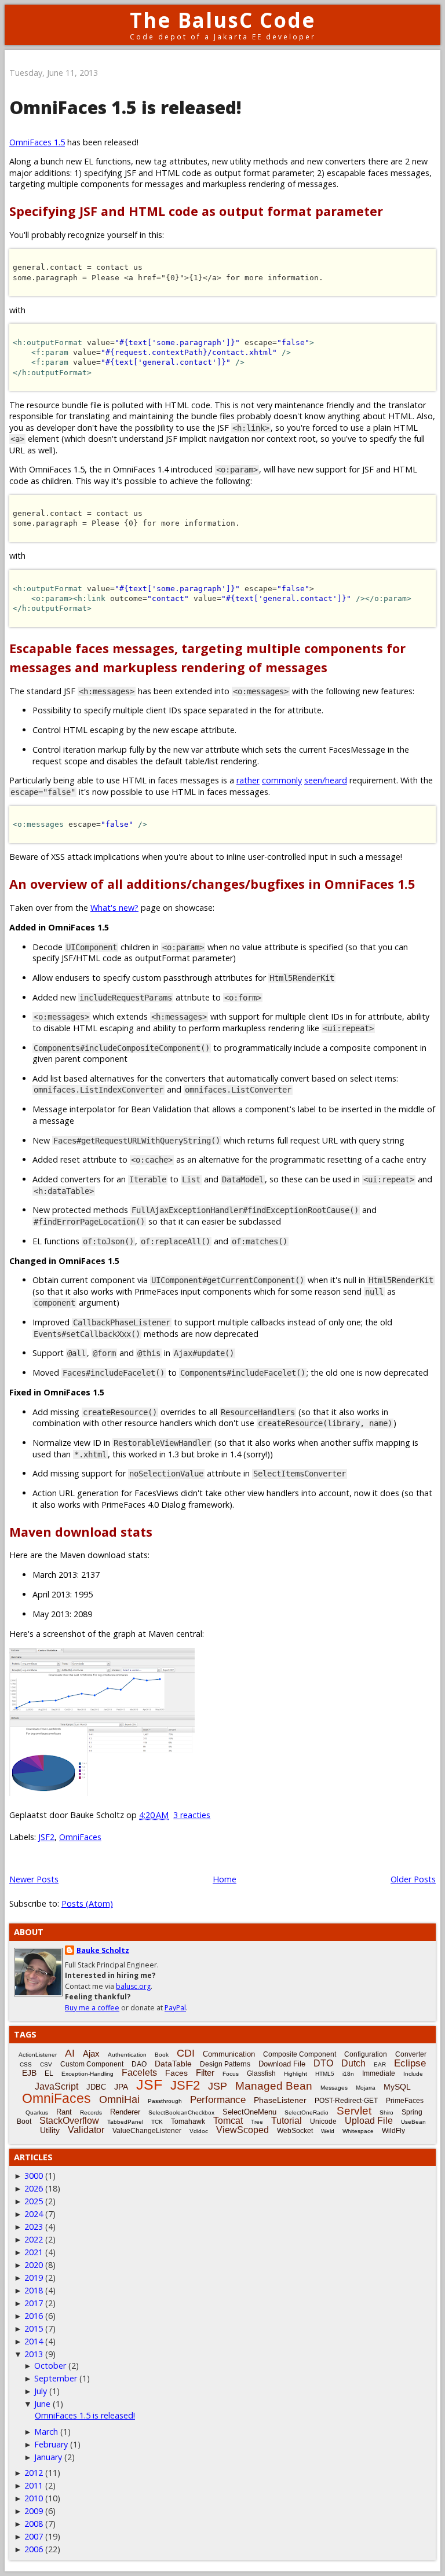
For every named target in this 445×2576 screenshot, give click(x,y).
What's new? (114, 908)
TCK (157, 2122)
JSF (149, 2084)
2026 (34, 2188)
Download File (282, 2064)
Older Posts (413, 1879)
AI (70, 2053)
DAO (139, 2064)
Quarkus (37, 2113)
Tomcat (228, 2121)
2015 (34, 2328)
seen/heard (326, 780)
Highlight (296, 2074)
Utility (50, 2130)
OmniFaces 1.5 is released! (125, 107)
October (50, 2366)
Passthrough (165, 2101)
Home (225, 1879)
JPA (121, 2087)
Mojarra (366, 2088)
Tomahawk (188, 2121)
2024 (34, 2214)
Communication (229, 2054)
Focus (231, 2074)
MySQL (397, 2087)
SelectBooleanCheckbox (181, 2113)
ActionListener (38, 2055)
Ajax (91, 2053)
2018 (34, 2290)
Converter (411, 2054)
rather (248, 780)
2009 (34, 2511)
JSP (218, 2086)
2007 (34, 2536)
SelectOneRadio (307, 2113)
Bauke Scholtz (103, 1950)
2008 (34, 2524)
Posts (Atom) (87, 1903)
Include (413, 2074)
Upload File (369, 2121)
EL (49, 2073)
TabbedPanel (125, 2122)
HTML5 (325, 2074)
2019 (34, 2278)
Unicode (323, 2121)
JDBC (96, 2087)
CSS (26, 2064)
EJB (29, 2073)
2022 (34, 2239)
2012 (34, 2473)
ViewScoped (242, 2130)
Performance (218, 2100)
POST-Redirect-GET (346, 2101)
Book (162, 2055)
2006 (34, 2549)
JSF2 (46, 1837)
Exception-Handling (87, 2074)
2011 (34, 2485)
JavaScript (56, 2086)
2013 (34, 2354)
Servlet (354, 2111)
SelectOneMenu (249, 2112)
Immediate (379, 2073)
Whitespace (358, 2131)
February (51, 2444)
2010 (34, 2498)
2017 (34, 2303)
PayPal (175, 2008)
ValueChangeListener (147, 2131)
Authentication (127, 2055)
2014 (34, 2341)
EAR (380, 2064)
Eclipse (410, 2063)
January (48, 2457)
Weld (328, 2131)
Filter (205, 2073)
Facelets (139, 2073)
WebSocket (295, 2131)
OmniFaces (80, 1837)
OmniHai (119, 2099)
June (42, 2404)
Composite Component (300, 2054)
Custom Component (92, 2064)
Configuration (366, 2054)
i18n (348, 2074)
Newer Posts (34, 1879)
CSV (46, 2064)
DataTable (173, 2064)
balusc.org (133, 1986)
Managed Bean (274, 2086)
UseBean (413, 2122)
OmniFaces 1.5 (37, 142)
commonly (282, 780)
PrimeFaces (405, 2101)
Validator (86, 2130)
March (46, 2432)
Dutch (353, 2063)
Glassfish (261, 2073)
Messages (334, 2088)
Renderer (125, 2112)
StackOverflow (69, 2121)
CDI (186, 2053)
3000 (34, 2176)
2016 (34, 2316)
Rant (64, 2112)
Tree (257, 2122)
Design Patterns (225, 2064)
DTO (323, 2063)
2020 (34, 2265)
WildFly (393, 2131)
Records (91, 2113)
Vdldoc (199, 2131)
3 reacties (192, 1815)
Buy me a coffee (92, 2008)
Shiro (386, 2113)
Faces (176, 2073)
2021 (34, 2252)
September (56, 2378)
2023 (34, 2227)
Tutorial (287, 2121)
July (41, 2391)
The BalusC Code (223, 20)
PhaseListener (280, 2100)
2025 (34, 2201)
